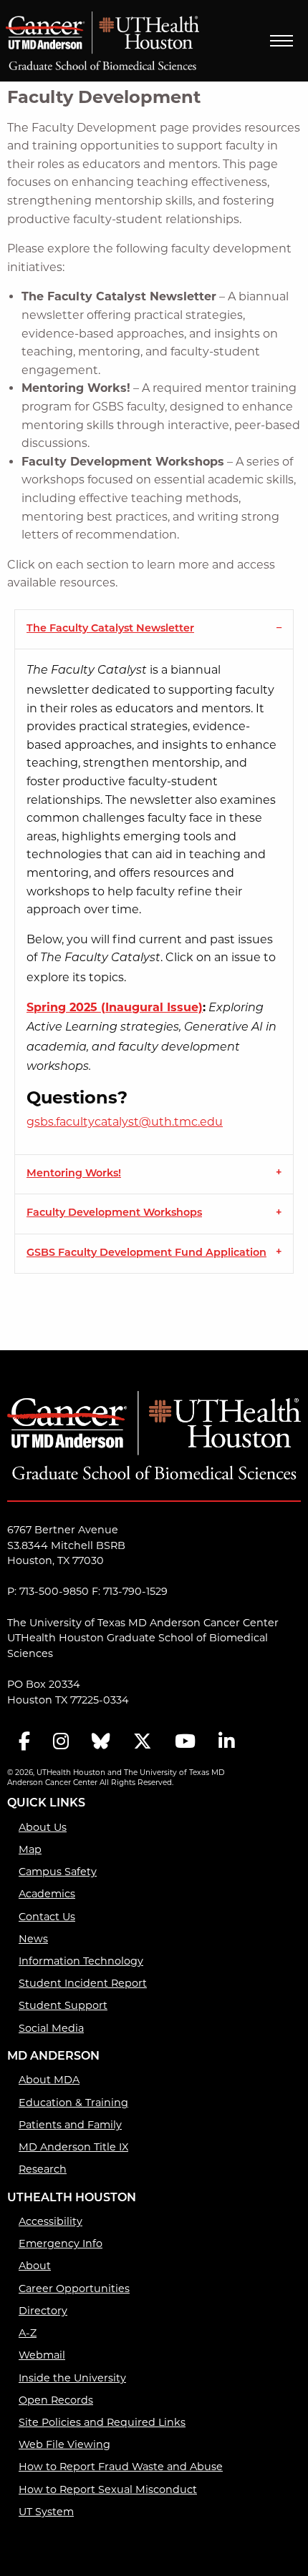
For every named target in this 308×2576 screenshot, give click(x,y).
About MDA (49, 2080)
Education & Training (73, 2103)
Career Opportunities (74, 2289)
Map (30, 1849)
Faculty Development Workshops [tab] (114, 1213)
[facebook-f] (24, 1742)
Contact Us (47, 1917)
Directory (43, 2311)
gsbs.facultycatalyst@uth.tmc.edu (125, 1122)
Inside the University (72, 2378)
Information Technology (81, 1961)
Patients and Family (70, 2125)
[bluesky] (101, 1742)
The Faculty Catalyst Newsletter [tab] (110, 629)
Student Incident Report (83, 1983)
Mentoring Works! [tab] (74, 1174)
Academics (47, 1894)
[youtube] (185, 1742)
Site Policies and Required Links (102, 2422)
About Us (43, 1827)
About (35, 2266)
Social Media (51, 2028)
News (33, 1939)
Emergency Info (61, 2243)
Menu (281, 41)
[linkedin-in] (226, 1742)
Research (43, 2169)
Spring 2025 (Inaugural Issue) (115, 1007)
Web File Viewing (64, 2444)
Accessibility (50, 2221)
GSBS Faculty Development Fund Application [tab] (146, 1253)
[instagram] (61, 1742)
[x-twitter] (143, 1742)
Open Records (56, 2400)
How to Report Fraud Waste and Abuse (121, 2467)
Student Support (63, 2005)
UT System (46, 2512)
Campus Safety (58, 1872)
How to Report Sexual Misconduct (108, 2489)
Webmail (42, 2355)
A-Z (28, 2333)
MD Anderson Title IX (73, 2147)
